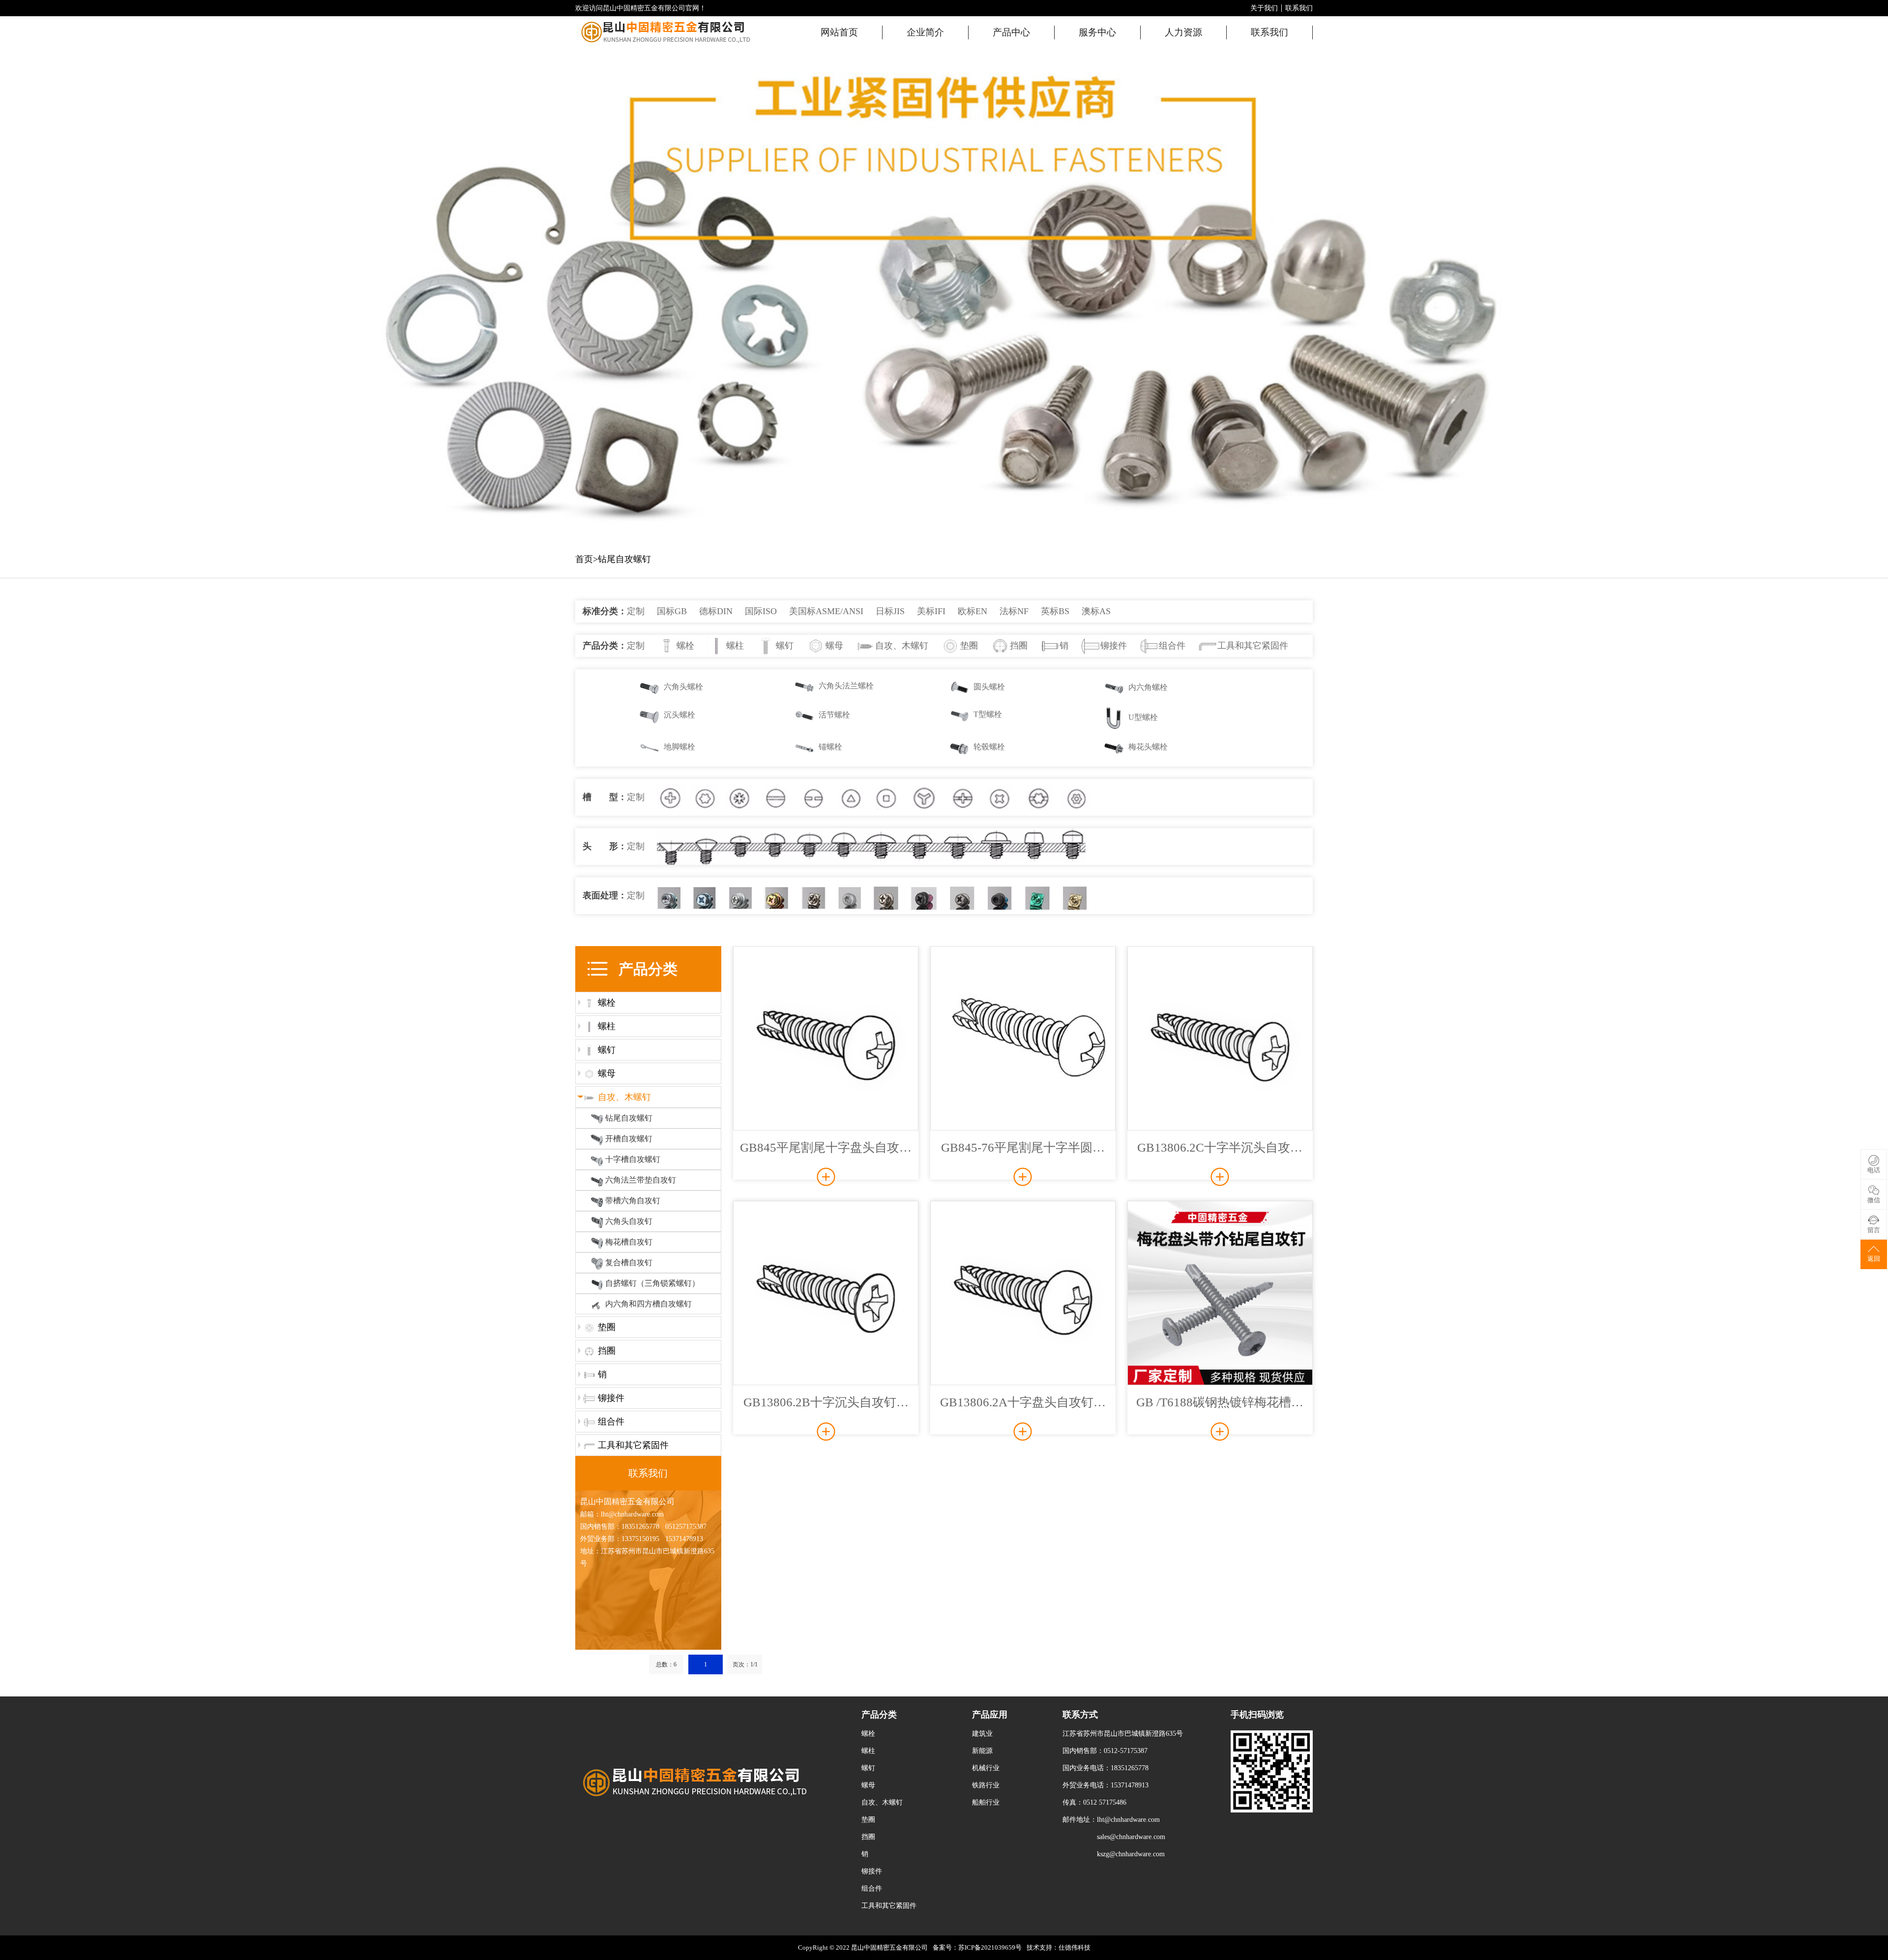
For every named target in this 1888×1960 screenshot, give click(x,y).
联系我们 (1299, 8)
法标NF (1014, 611)
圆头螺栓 (989, 687)
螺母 (834, 646)
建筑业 (982, 1734)
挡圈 (1019, 646)
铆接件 (1114, 646)
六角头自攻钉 (629, 1221)
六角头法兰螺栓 (846, 686)
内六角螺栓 (1148, 687)
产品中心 (1011, 32)
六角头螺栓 (683, 687)
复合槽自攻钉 (629, 1262)
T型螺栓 (988, 714)
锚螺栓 (830, 747)
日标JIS (890, 611)
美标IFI (931, 611)
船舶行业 (986, 1802)
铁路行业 (986, 1785)
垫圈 (969, 646)
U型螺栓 (1143, 717)
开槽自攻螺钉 (629, 1139)
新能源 (982, 1751)
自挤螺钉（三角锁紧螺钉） (652, 1283)
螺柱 (735, 646)
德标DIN (716, 611)
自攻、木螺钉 (902, 646)
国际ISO (761, 611)
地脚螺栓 (679, 747)
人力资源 (1183, 32)
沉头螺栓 (679, 715)
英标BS (1055, 611)
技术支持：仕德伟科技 (1059, 1947)
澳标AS (1096, 611)
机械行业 (986, 1768)
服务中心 (1097, 32)
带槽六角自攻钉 (633, 1201)
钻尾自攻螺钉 (624, 559)
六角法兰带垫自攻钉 (641, 1180)
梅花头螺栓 (1148, 747)
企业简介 (925, 32)
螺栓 (685, 646)
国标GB (672, 611)
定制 (636, 611)
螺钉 (785, 646)
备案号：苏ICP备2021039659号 (977, 1947)
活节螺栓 (834, 715)
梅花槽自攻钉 (629, 1242)
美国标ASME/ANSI (826, 611)
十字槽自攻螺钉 (633, 1159)
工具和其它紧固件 (1253, 646)
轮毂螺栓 (989, 747)
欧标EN (973, 611)
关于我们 (1264, 8)
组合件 (1172, 646)
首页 (584, 559)
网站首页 (839, 32)
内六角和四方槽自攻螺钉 (649, 1304)
